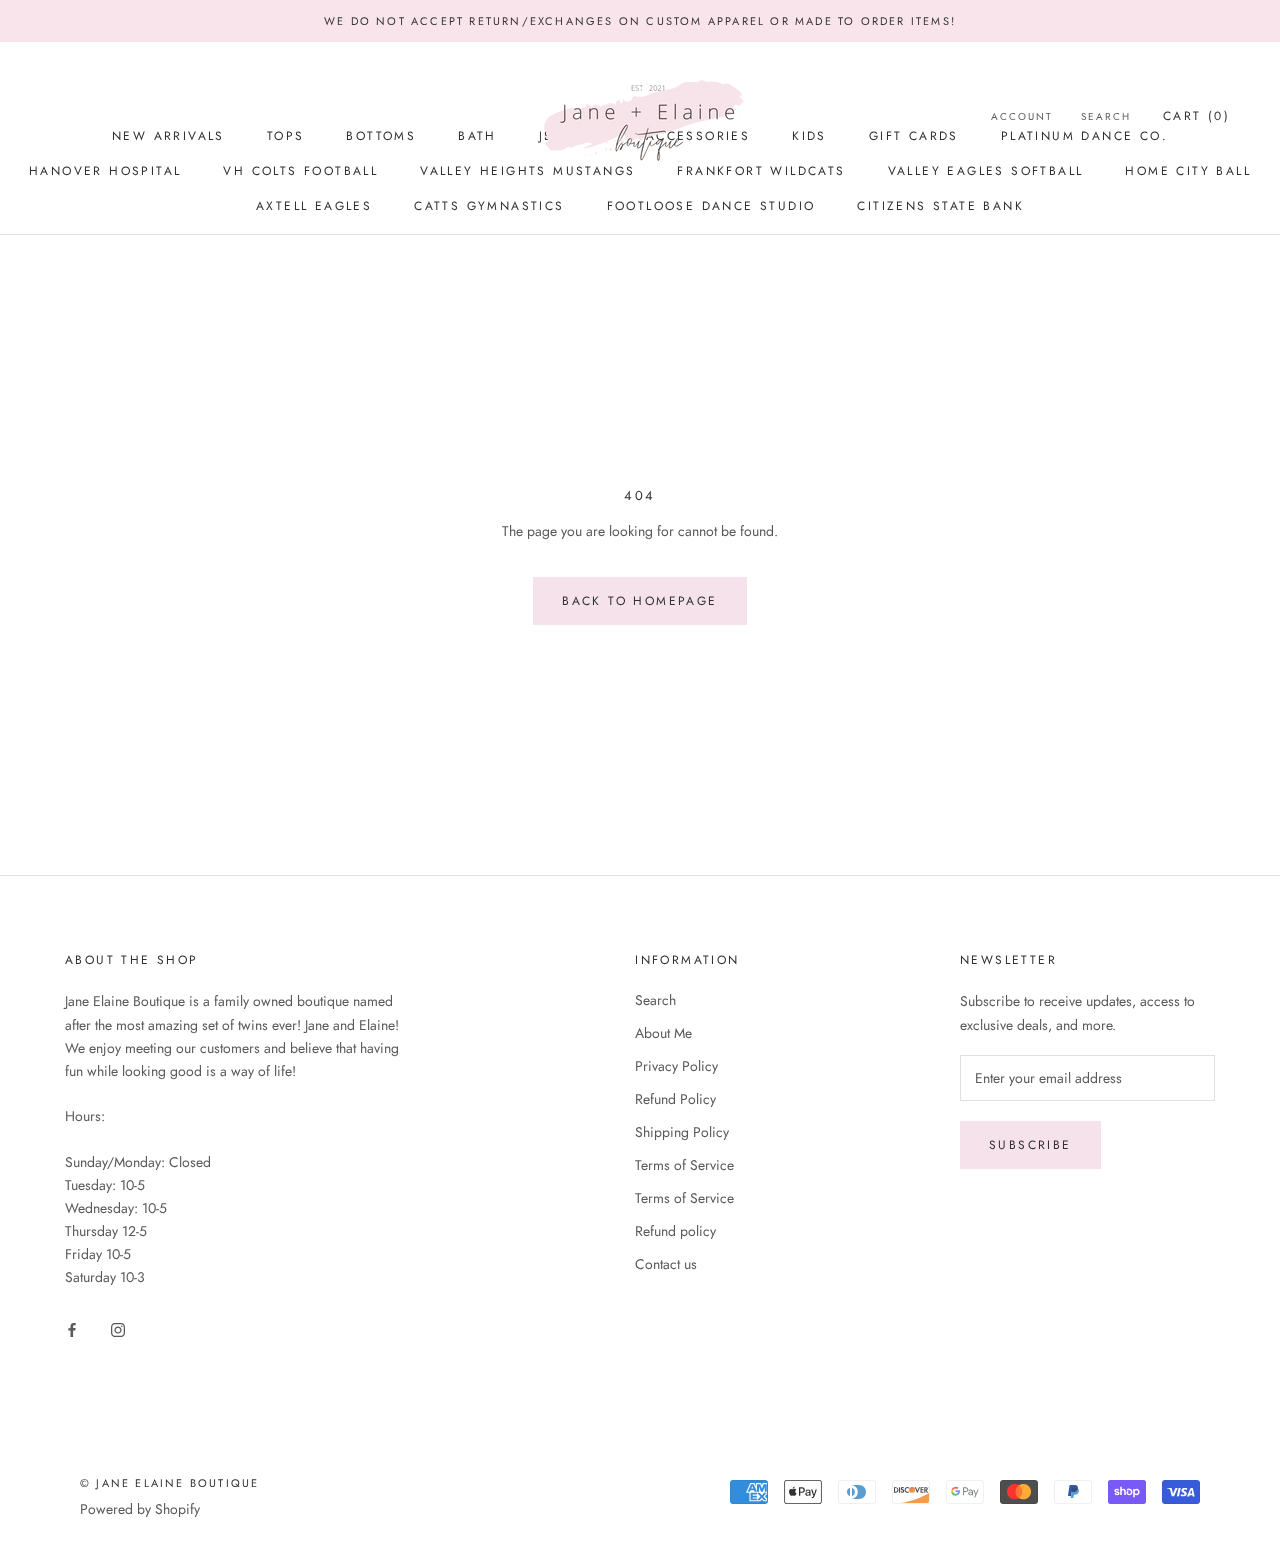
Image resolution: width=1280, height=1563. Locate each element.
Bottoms (381, 136)
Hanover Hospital (105, 171)
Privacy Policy (676, 1066)
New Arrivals (168, 136)
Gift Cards (914, 136)
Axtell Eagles (314, 206)
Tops (286, 136)
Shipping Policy (682, 1132)
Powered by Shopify (140, 1509)
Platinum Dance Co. (1084, 136)
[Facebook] (72, 1329)
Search (655, 1000)
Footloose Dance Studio (711, 206)
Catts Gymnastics (489, 206)
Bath (477, 136)
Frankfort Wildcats (761, 171)
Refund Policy (675, 1099)
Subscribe (1030, 1145)
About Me (663, 1033)
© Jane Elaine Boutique (169, 1483)
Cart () (1196, 116)
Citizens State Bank (940, 206)
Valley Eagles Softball (986, 171)
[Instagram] (118, 1329)
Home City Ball (1188, 171)
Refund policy (675, 1231)
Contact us (666, 1264)
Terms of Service (684, 1165)
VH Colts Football (300, 171)
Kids (809, 136)
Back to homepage (639, 601)
